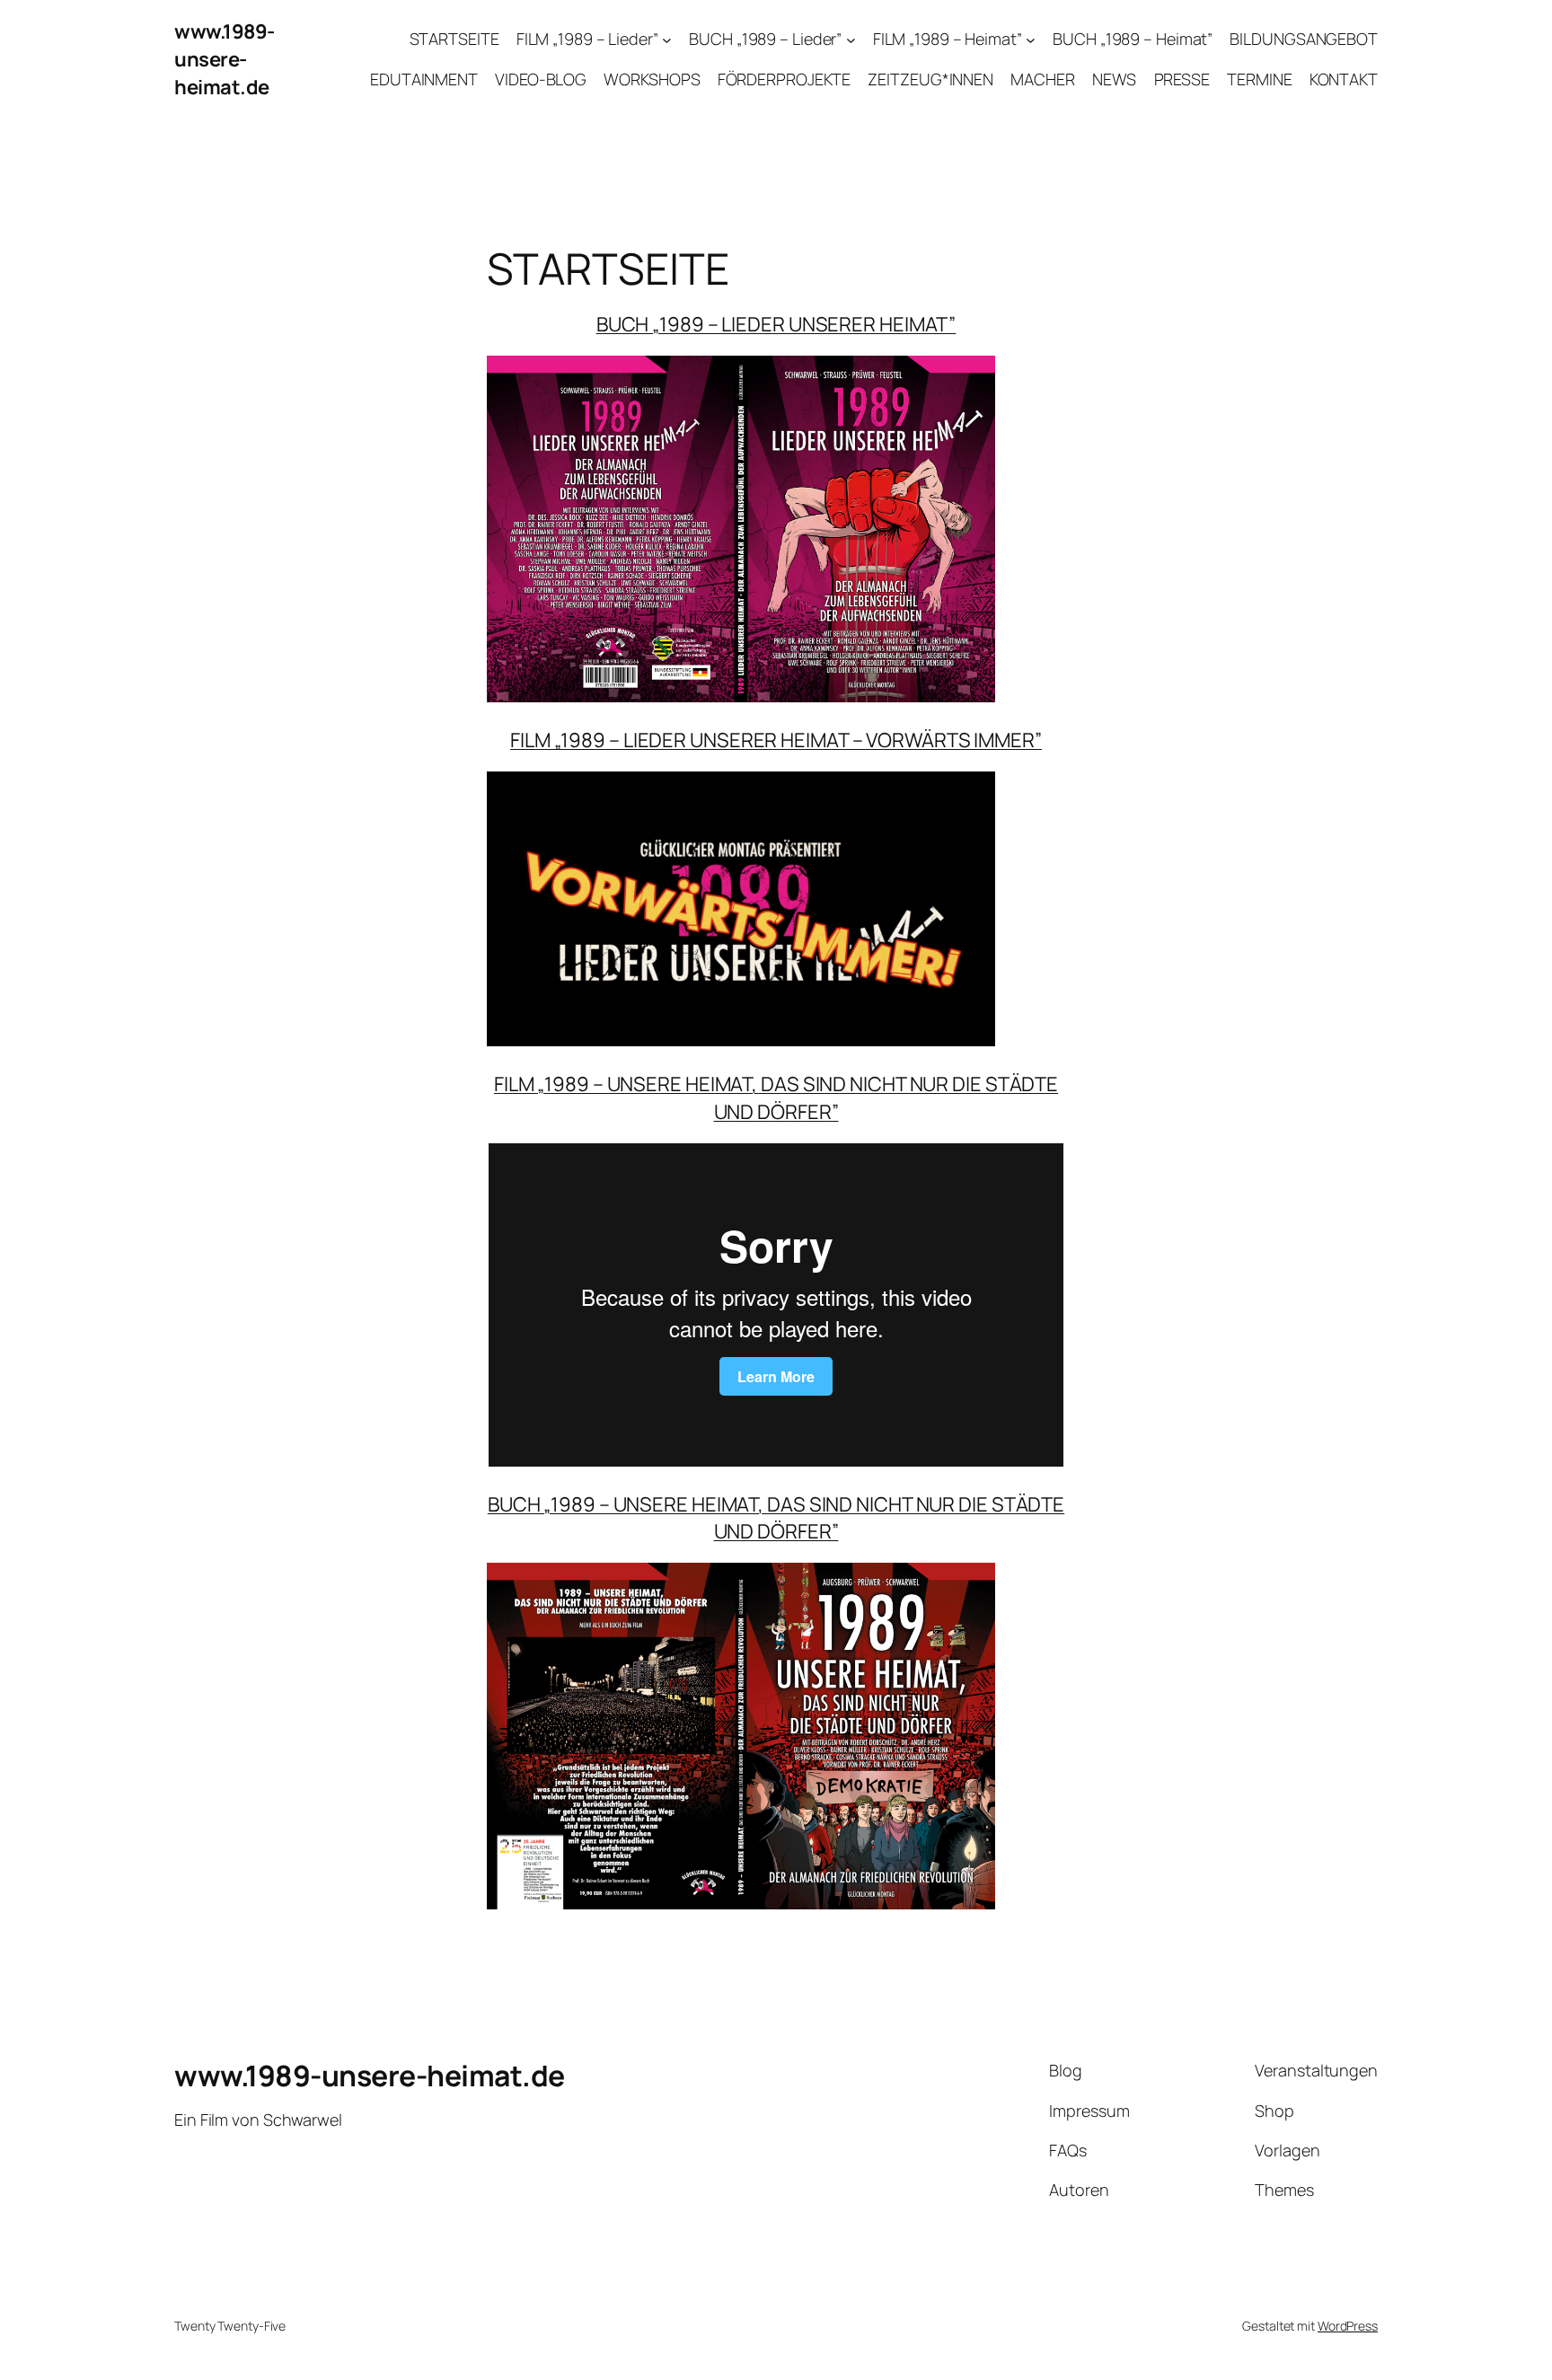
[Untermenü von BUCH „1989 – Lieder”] (851, 40)
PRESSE (1182, 79)
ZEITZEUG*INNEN (930, 79)
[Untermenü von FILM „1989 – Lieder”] (667, 40)
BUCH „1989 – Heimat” (1133, 39)
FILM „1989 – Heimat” (948, 39)
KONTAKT (1344, 79)
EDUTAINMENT (424, 79)
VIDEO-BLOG (541, 79)
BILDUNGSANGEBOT (1304, 39)
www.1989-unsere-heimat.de (225, 59)
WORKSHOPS (652, 79)
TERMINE (1259, 79)
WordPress (1348, 2326)
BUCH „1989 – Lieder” (765, 39)
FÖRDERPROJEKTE (785, 79)
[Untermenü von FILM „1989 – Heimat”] (1031, 40)
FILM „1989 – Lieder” (587, 39)
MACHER (1042, 79)
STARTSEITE (454, 39)
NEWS (1115, 79)
